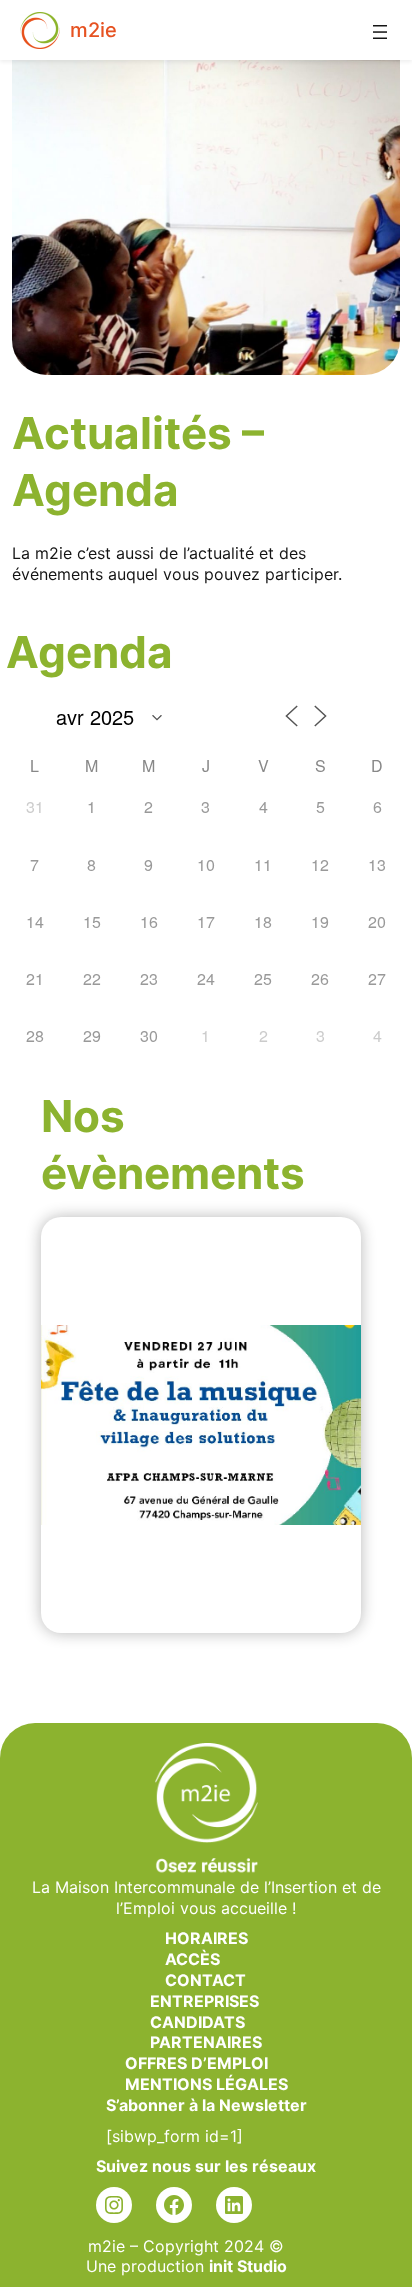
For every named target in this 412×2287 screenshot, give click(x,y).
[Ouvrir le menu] (390, 22)
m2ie (93, 30)
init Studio (248, 2266)
